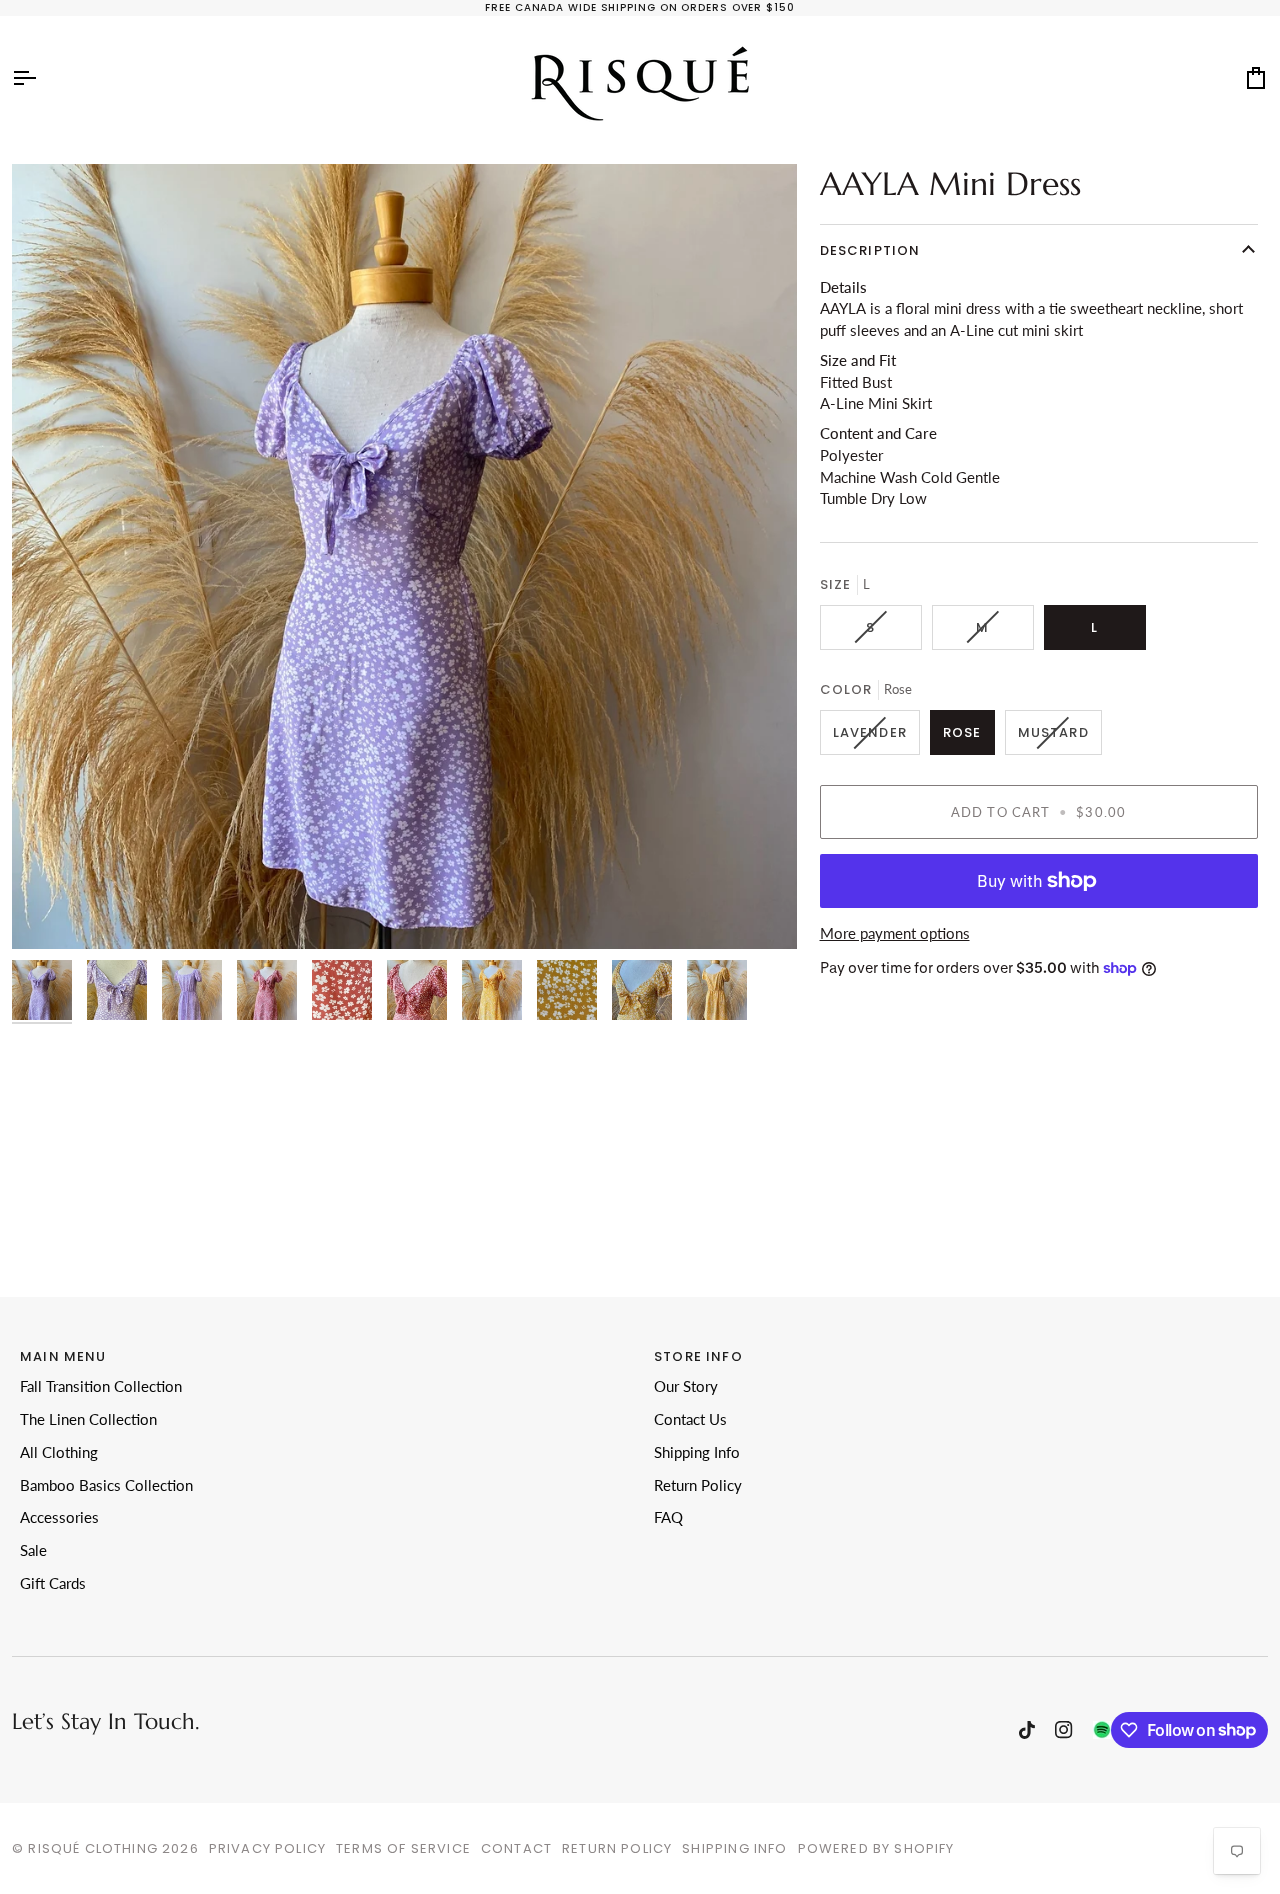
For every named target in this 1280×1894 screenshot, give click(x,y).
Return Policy (698, 1485)
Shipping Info (697, 1452)
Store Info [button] (698, 1356)
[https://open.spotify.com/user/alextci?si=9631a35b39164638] (1102, 1730)
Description (870, 250)
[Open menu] (42, 78)
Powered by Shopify (876, 1848)
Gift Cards (53, 1583)
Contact (516, 1848)
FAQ (668, 1517)
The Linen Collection (88, 1419)
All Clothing (59, 1452)
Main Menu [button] (63, 1356)
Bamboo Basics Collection (106, 1485)
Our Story (686, 1386)
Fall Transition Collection (101, 1386)
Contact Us (690, 1419)
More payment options (895, 933)
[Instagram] (1064, 1730)
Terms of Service (403, 1848)
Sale (33, 1550)
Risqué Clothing (93, 1848)
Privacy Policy (267, 1848)
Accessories (59, 1517)
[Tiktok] (1027, 1730)
